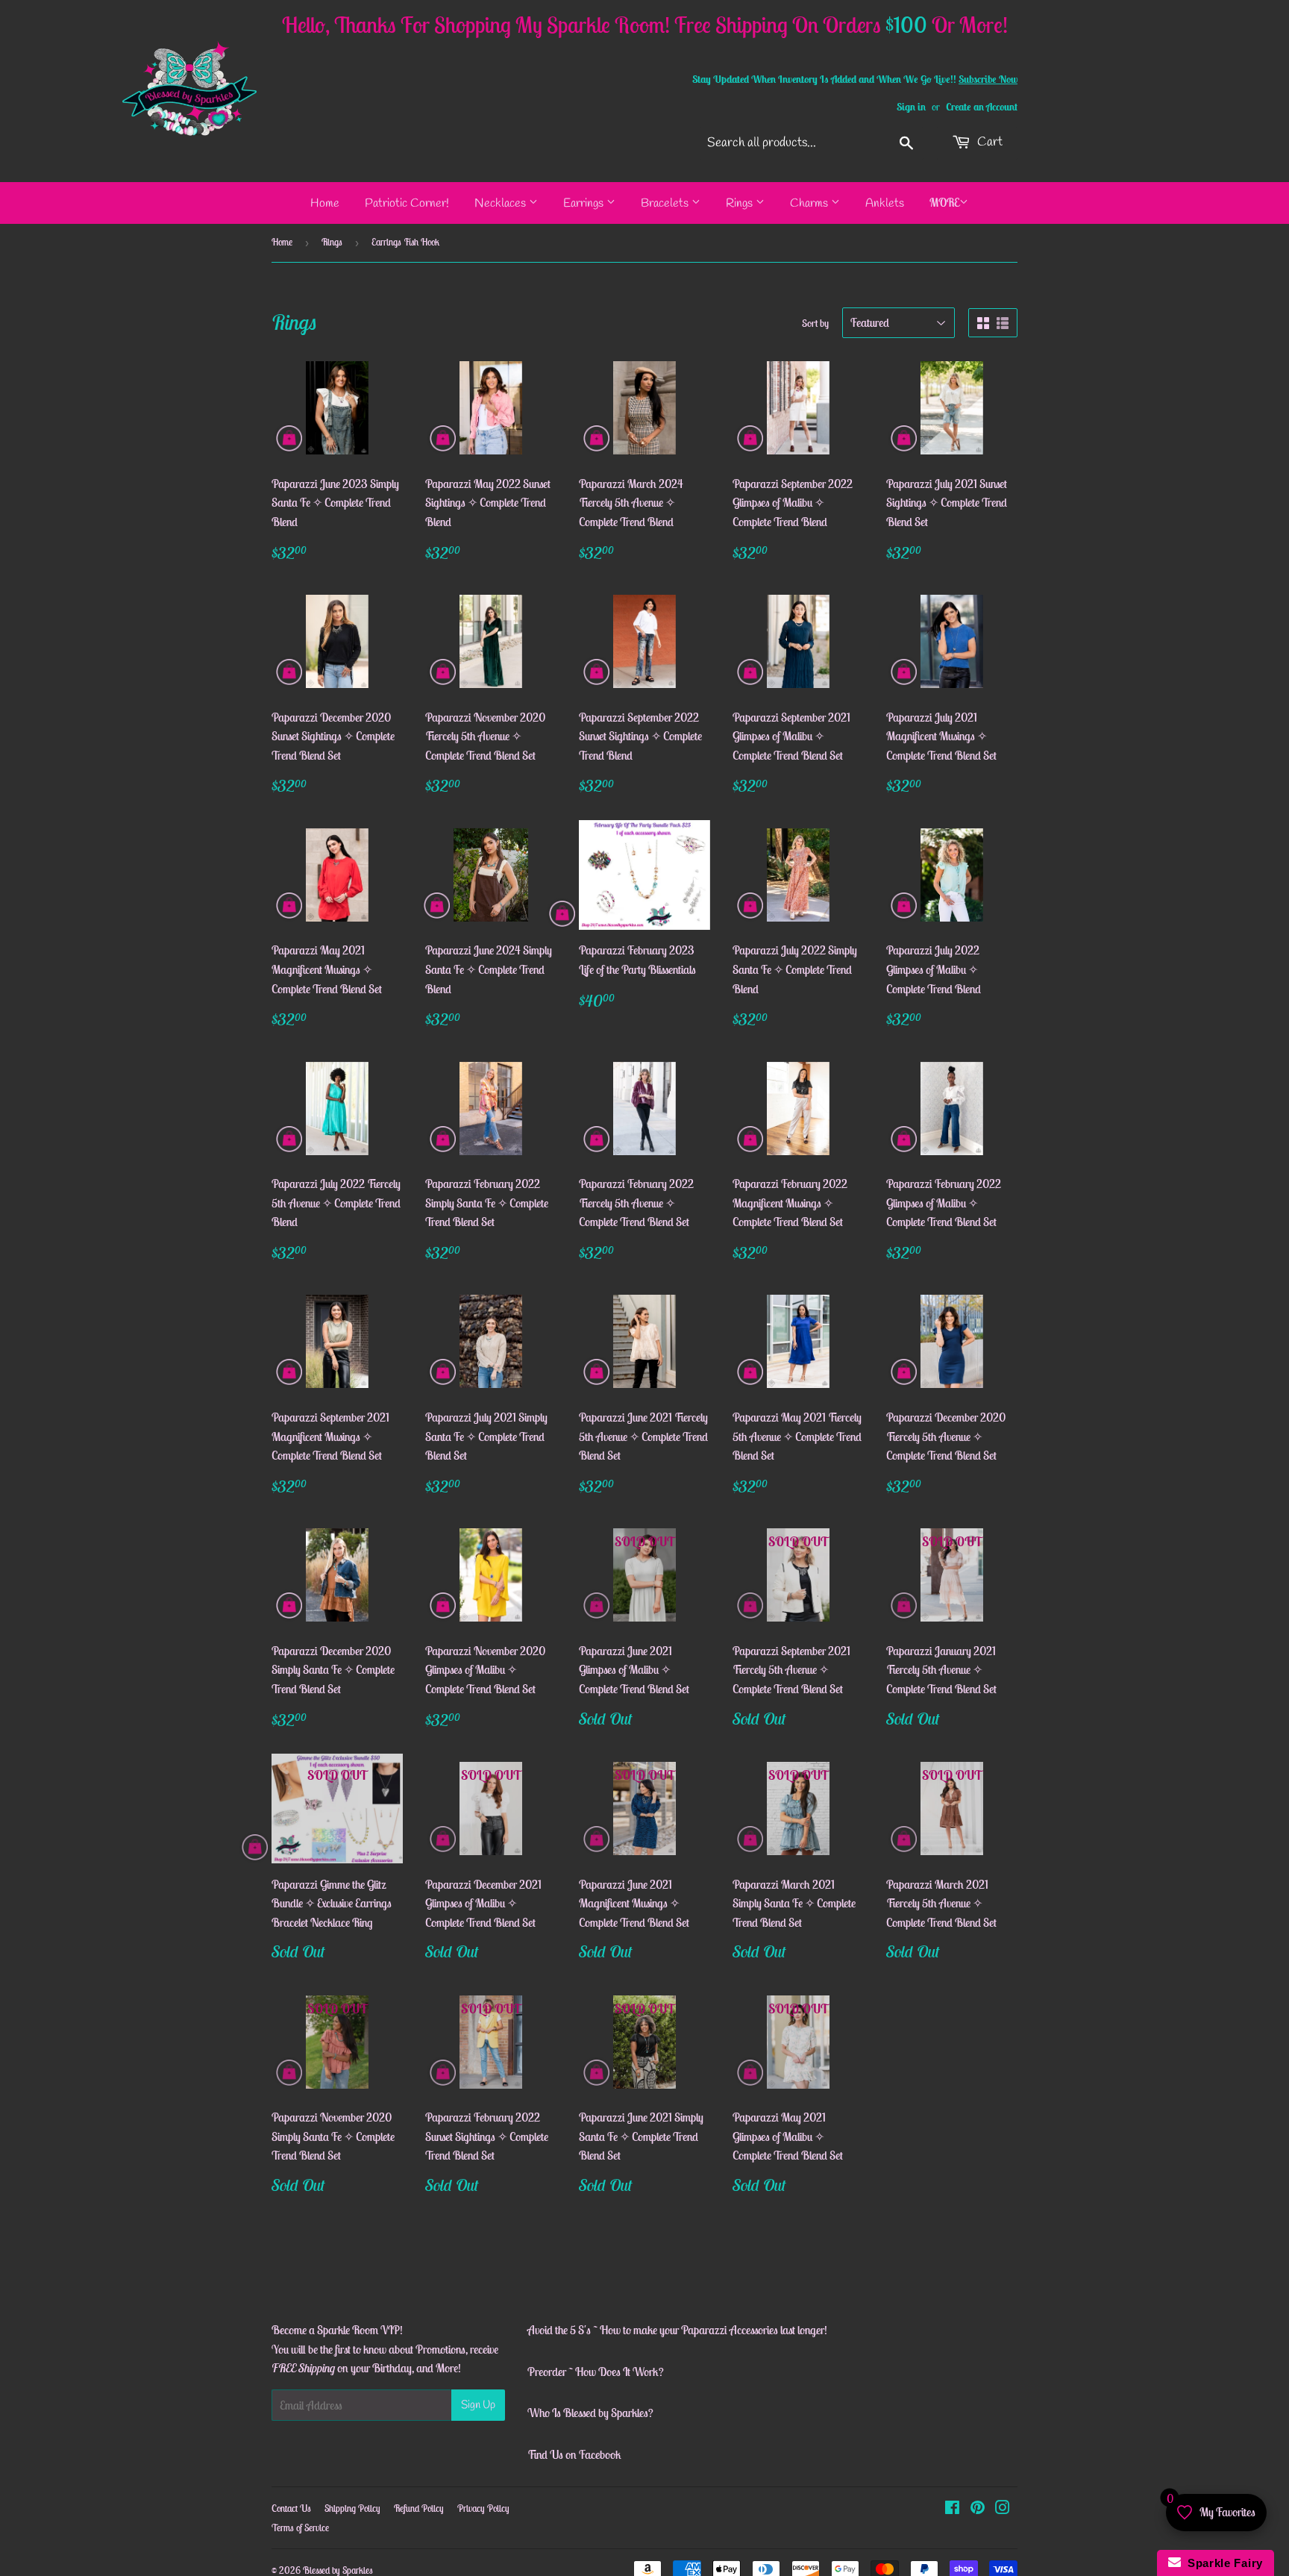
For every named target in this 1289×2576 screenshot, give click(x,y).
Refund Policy (419, 2508)
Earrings (585, 203)
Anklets (885, 203)
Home (325, 203)
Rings (741, 203)
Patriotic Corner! (407, 203)
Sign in (911, 107)
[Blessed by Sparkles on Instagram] (1003, 2509)
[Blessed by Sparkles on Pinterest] (978, 2509)
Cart (988, 142)
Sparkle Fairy (1222, 2563)
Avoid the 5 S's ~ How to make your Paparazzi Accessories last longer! (677, 2330)
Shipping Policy (352, 2508)
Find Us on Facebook (574, 2454)
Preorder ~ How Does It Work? (596, 2372)
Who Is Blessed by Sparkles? (590, 2413)
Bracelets (666, 203)
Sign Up (478, 2405)
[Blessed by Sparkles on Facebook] (952, 2509)
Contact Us (291, 2508)
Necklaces (502, 203)
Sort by (815, 323)
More (944, 202)
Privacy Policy (483, 2508)
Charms (810, 203)
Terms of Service (300, 2528)
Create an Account (982, 107)
